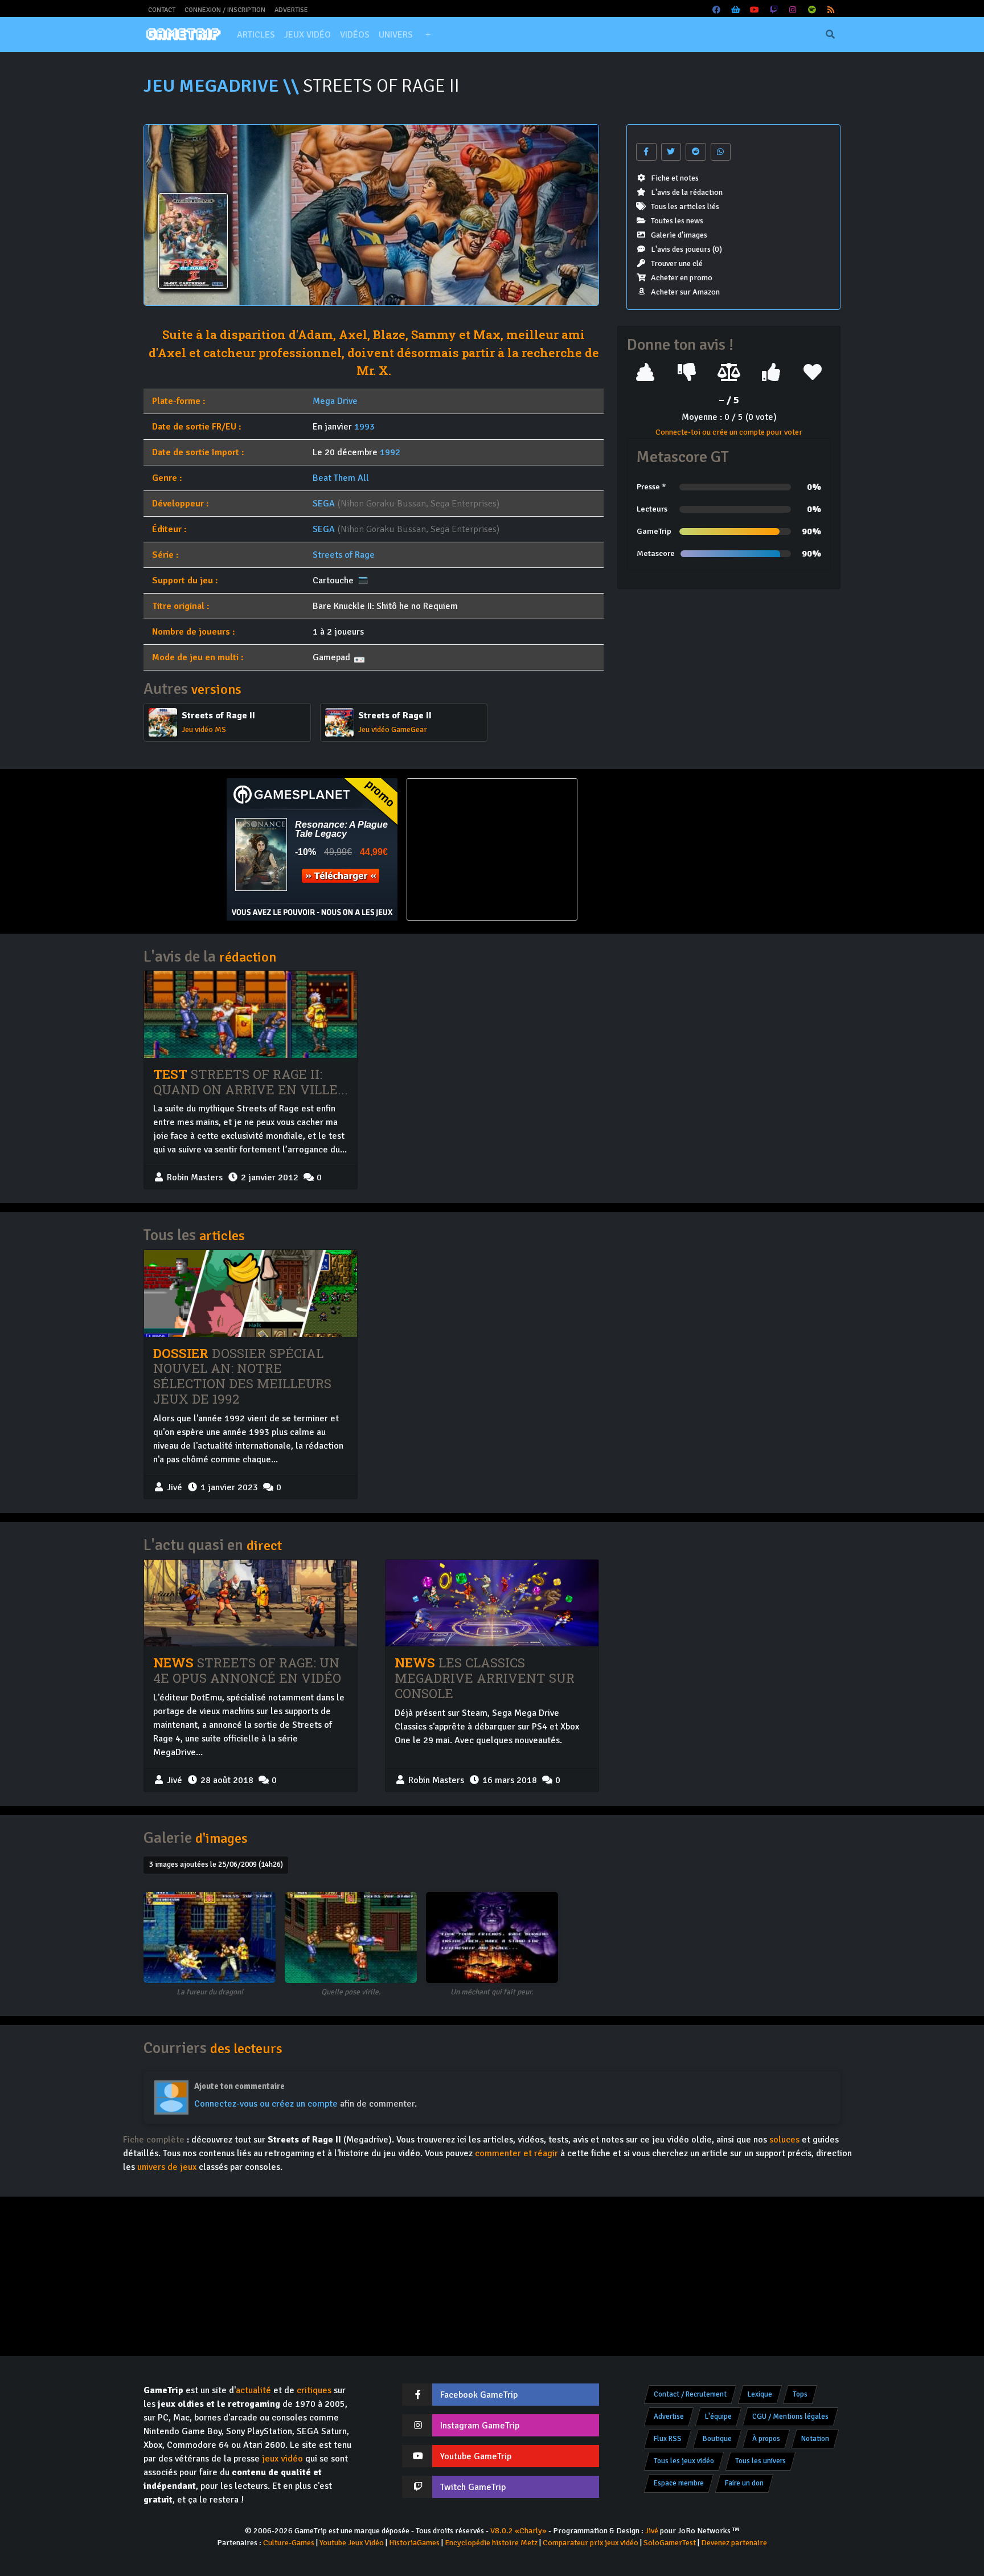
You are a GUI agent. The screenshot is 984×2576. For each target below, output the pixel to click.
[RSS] (831, 10)
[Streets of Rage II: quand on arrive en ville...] (251, 1014)
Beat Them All (341, 478)
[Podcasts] (812, 10)
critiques (314, 2390)
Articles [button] (256, 35)
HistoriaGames (414, 2543)
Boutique (717, 2439)
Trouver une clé (677, 263)
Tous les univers (760, 2461)
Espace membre (679, 2483)
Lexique (760, 2394)
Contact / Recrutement (690, 2394)
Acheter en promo (682, 278)
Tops (800, 2394)
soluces (784, 2140)
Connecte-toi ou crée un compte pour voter (729, 432)
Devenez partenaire (734, 2543)
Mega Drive (335, 401)
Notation (815, 2439)
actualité (253, 2390)
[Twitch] (774, 10)
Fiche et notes (675, 178)
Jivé (652, 2531)
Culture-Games (289, 2543)
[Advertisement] (672, 849)
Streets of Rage (344, 555)
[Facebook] (717, 10)
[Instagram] (793, 10)
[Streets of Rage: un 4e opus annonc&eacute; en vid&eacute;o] (251, 1603)
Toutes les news (677, 221)
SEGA (324, 504)
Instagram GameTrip (480, 2426)
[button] (428, 35)
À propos (766, 2439)
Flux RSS (668, 2439)
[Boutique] (736, 10)
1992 (390, 452)
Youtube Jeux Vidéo (352, 2543)
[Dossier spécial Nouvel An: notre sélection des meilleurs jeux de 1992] (251, 1293)
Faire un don (744, 2483)
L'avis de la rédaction (687, 192)
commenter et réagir (516, 2153)
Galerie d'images (679, 235)
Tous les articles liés (685, 207)
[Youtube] (755, 10)
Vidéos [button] (355, 35)
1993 (364, 427)
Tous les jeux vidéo (684, 2461)
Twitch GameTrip (473, 2487)
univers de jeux (167, 2167)
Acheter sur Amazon (685, 292)
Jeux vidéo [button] (307, 35)
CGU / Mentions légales (790, 2416)
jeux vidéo (282, 2459)
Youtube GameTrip (476, 2456)
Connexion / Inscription (225, 10)
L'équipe (718, 2416)
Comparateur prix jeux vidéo (591, 2543)
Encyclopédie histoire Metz (491, 2543)
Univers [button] (396, 35)
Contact (162, 10)
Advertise (291, 10)
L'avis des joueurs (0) (686, 249)
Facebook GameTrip (479, 2395)
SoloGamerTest (670, 2543)
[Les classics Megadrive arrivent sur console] (492, 1603)
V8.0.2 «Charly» (518, 2531)
